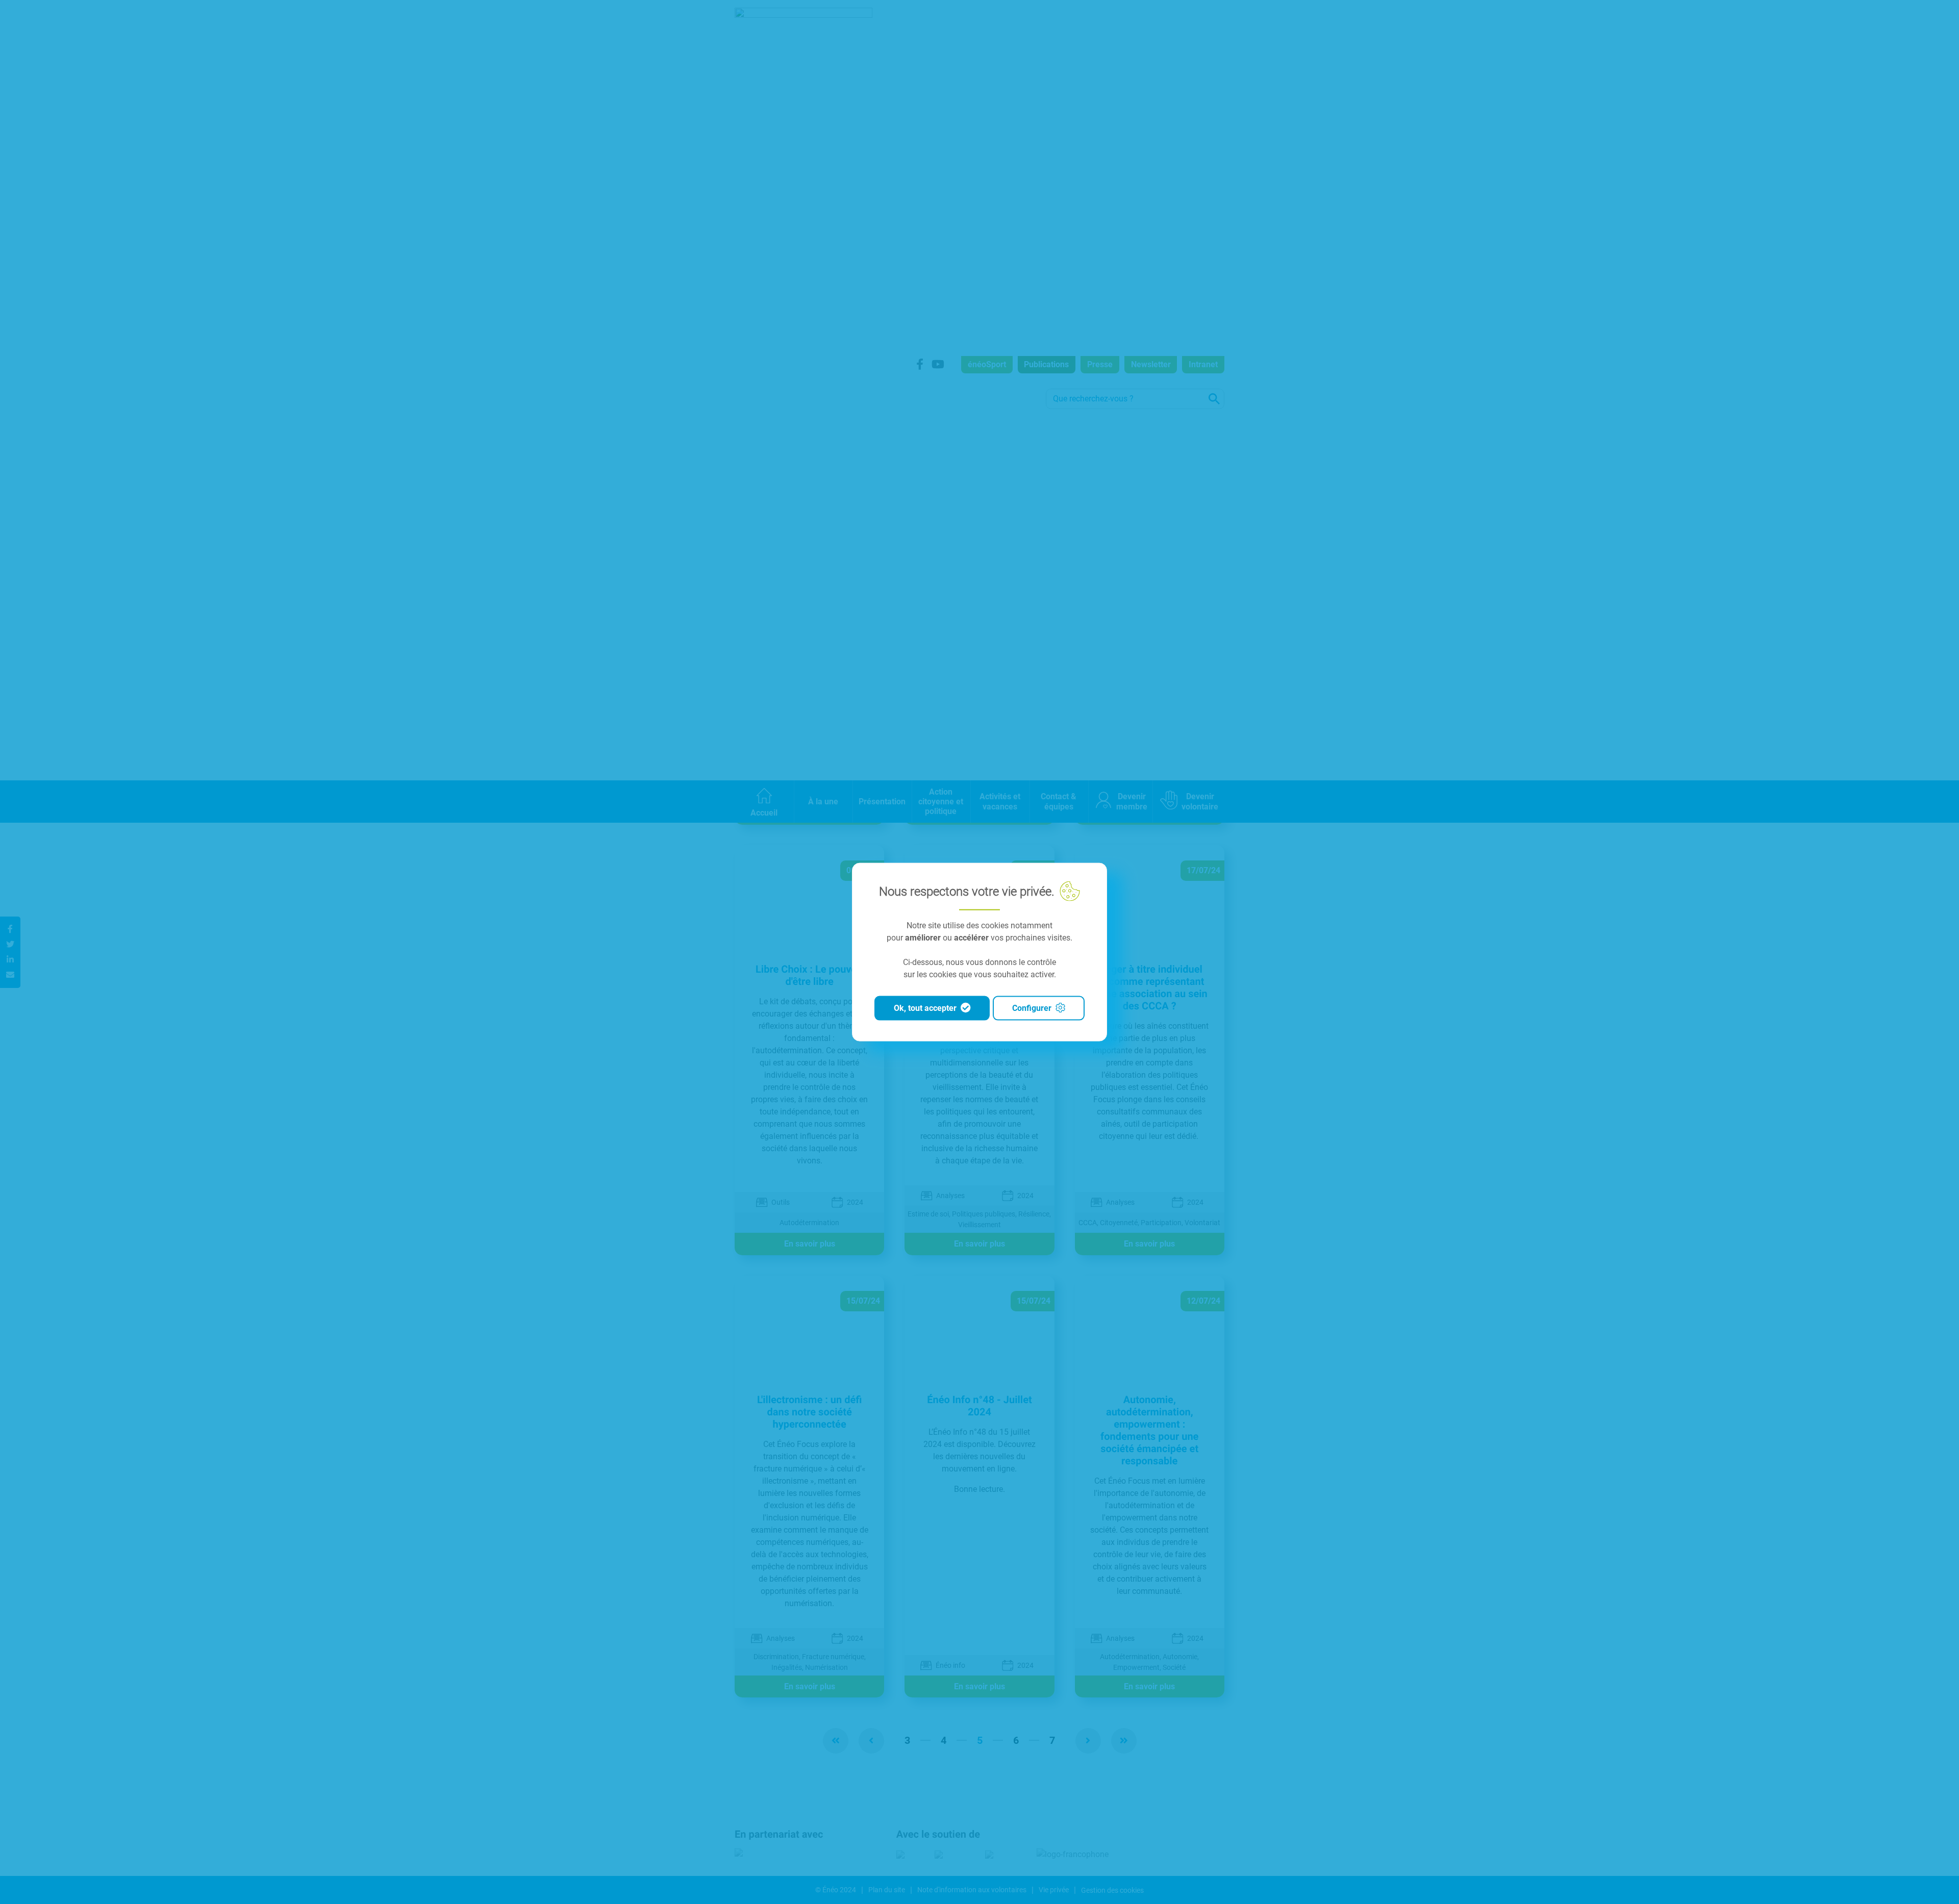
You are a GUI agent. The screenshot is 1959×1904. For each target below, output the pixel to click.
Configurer (1032, 1008)
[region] (979, 952)
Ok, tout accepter (925, 1008)
